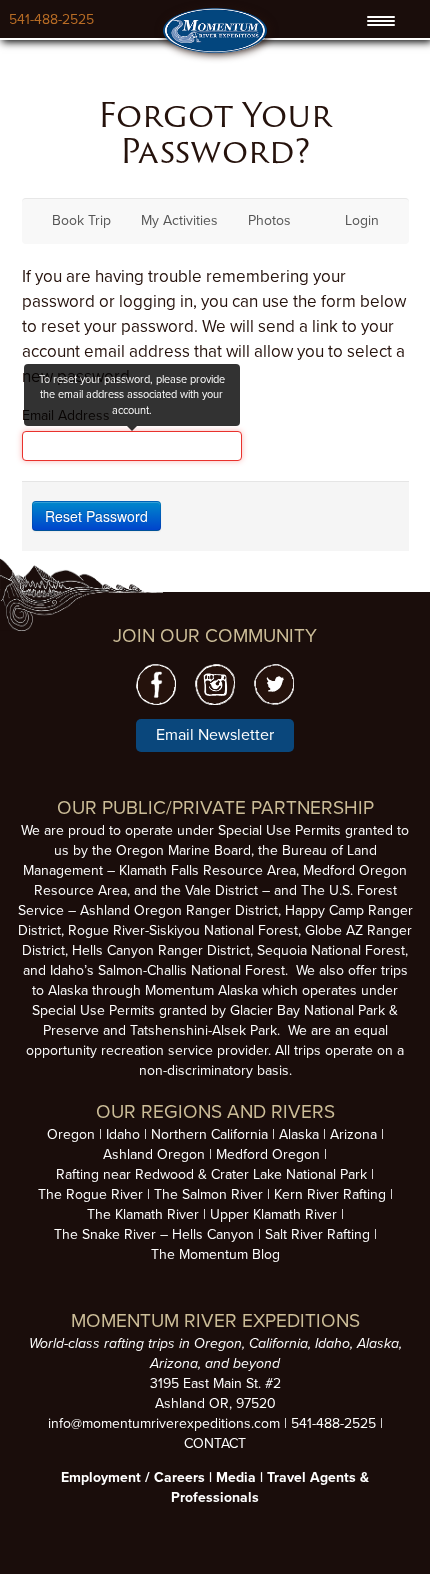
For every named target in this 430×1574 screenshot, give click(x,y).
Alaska (299, 1134)
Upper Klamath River (273, 1214)
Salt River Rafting (317, 1234)
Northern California (209, 1134)
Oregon (71, 1134)
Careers (179, 1477)
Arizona (353, 1134)
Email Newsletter (215, 735)
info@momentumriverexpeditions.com (164, 1423)
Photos (269, 220)
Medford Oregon (268, 1154)
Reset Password (96, 516)
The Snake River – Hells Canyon (154, 1234)
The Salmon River (208, 1194)
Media (236, 1477)
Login (362, 220)
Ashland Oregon (154, 1154)
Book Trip (81, 220)
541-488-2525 (51, 19)
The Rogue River (90, 1194)
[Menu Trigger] (381, 21)
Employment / (107, 1477)
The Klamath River (143, 1214)
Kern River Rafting (330, 1194)
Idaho (123, 1134)
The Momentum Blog (215, 1254)
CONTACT (215, 1443)
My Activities (179, 220)
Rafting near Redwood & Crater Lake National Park (211, 1174)
